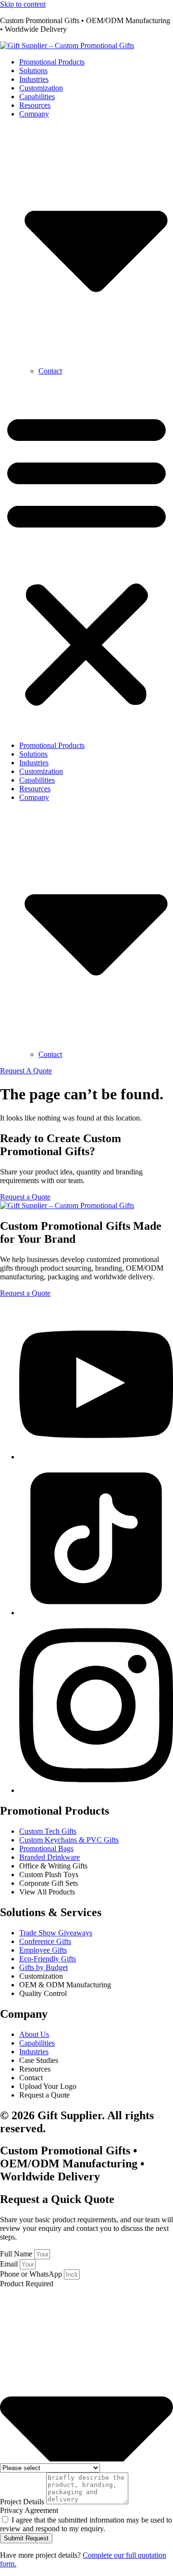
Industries (34, 79)
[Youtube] (96, 1457)
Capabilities (37, 97)
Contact (50, 371)
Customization (41, 88)
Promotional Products (52, 62)
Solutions (33, 71)
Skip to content (23, 4)
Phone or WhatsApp (32, 2274)
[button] (86, 558)
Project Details (23, 2502)
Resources (35, 105)
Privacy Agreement (29, 2510)
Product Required (27, 2284)
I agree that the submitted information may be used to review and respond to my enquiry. (86, 2524)
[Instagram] (96, 1790)
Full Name (17, 2254)
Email (10, 2264)
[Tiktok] (96, 1613)
